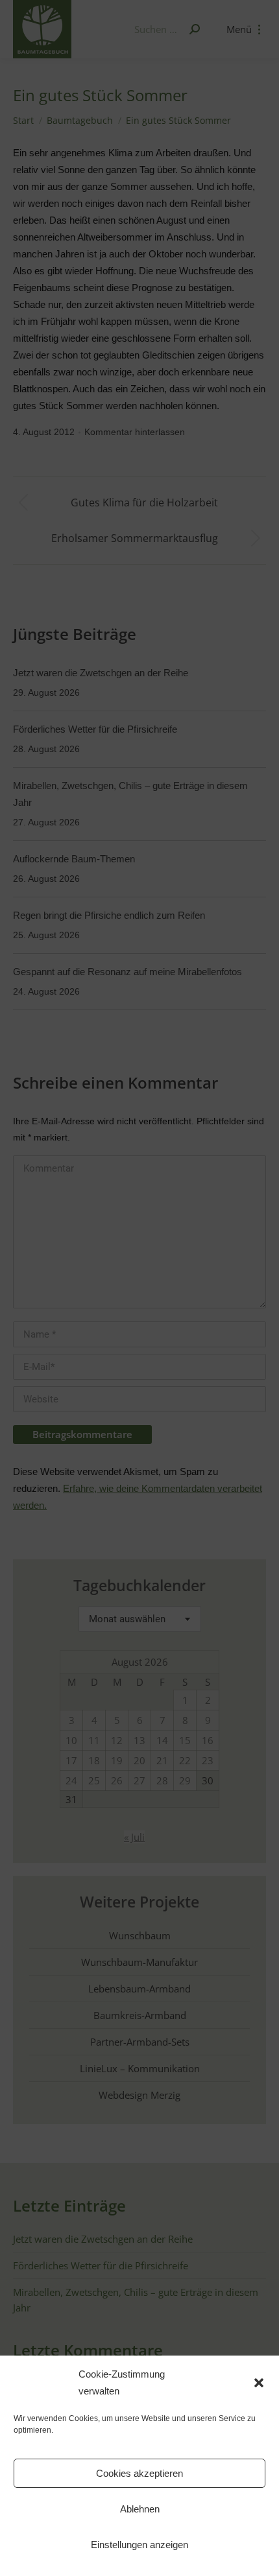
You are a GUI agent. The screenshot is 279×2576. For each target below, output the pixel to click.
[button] (259, 2383)
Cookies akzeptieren (139, 2473)
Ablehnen (140, 2509)
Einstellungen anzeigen (139, 2545)
